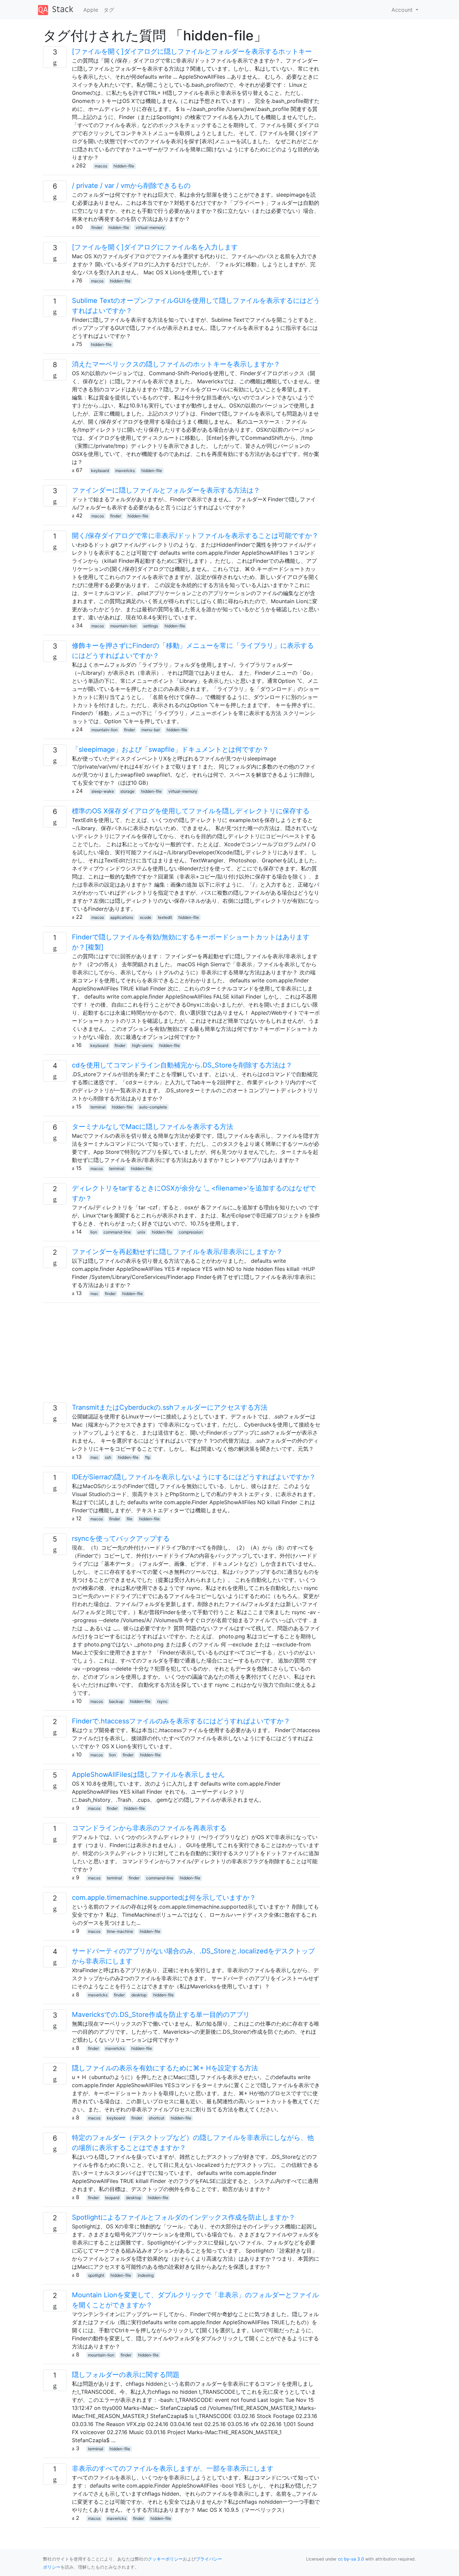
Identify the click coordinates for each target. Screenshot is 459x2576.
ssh (108, 1457)
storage (127, 791)
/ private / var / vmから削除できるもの (131, 186)
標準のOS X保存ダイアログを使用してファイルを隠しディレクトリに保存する (191, 811)
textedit (165, 917)
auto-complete (153, 1107)
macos (101, 166)
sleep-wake (103, 791)
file (130, 1519)
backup (116, 1701)
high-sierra (142, 1045)
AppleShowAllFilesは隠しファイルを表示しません (148, 1774)
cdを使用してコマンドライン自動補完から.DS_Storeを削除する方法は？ (182, 1065)
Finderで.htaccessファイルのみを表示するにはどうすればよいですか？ (181, 1721)
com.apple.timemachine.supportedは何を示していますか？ (164, 1898)
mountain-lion (123, 626)
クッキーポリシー (165, 2559)
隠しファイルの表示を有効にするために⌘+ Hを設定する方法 (165, 2068)
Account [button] (403, 10)
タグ (109, 10)
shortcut (157, 2118)
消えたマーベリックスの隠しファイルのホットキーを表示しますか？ (176, 364)
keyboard (100, 471)
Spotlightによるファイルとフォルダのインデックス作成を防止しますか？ (184, 2217)
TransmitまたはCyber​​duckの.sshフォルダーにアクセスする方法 (170, 1407)
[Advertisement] (182, 1355)
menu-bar (151, 730)
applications (122, 917)
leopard (112, 2198)
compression (191, 1232)
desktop (139, 1995)
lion (94, 1232)
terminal (98, 1107)
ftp (148, 1457)
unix (141, 1232)
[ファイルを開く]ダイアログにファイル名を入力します (155, 247)
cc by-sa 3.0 (351, 2559)
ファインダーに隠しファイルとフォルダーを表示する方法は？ (166, 490)
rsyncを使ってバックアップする (121, 1538)
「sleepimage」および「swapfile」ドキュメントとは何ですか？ (170, 749)
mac (94, 1294)
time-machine (120, 1931)
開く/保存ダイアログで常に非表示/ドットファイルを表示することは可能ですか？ (195, 536)
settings (151, 626)
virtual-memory (150, 227)
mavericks (125, 471)
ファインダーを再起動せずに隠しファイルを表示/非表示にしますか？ (177, 1252)
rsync (162, 1701)
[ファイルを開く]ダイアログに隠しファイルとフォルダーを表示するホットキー (192, 51)
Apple (91, 10)
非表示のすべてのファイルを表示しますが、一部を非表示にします (173, 2468)
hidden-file (124, 166)
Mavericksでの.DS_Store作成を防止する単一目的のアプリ (161, 2015)
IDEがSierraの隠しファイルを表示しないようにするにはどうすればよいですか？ (194, 1477)
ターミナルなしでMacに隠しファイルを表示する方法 (153, 1127)
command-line (117, 1232)
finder (97, 227)
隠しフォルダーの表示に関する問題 (126, 2375)
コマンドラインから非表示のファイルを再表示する (149, 1828)
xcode (145, 917)
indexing (146, 2275)
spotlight (96, 2275)
